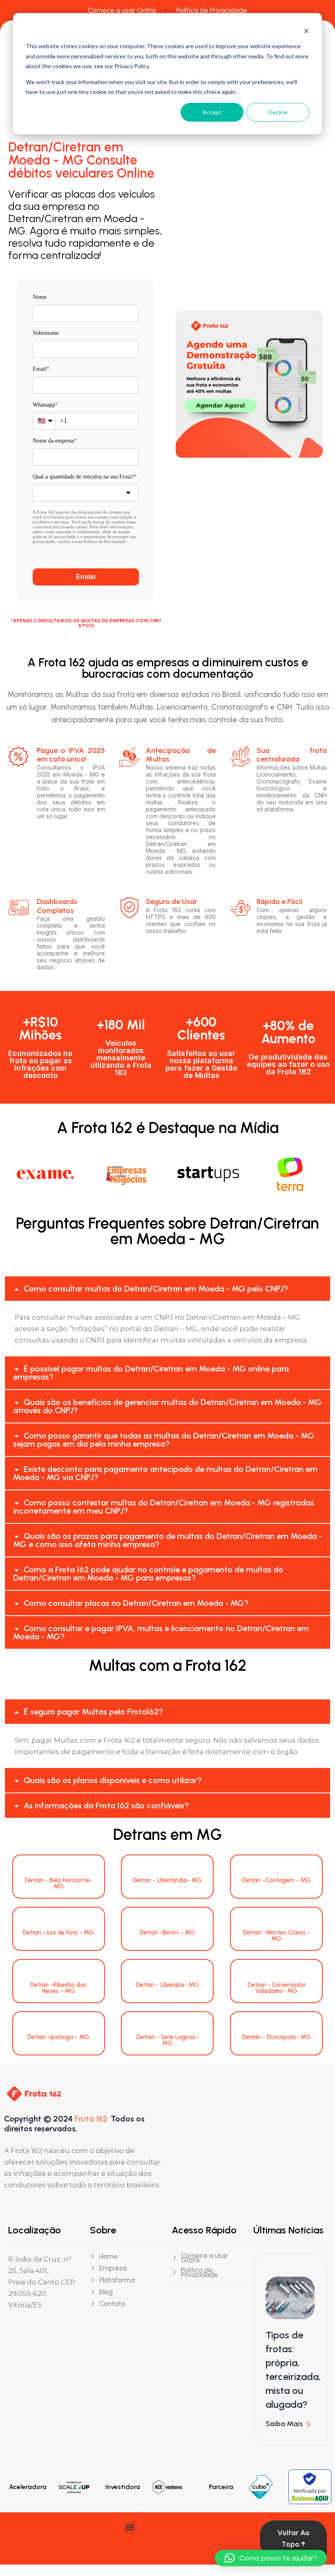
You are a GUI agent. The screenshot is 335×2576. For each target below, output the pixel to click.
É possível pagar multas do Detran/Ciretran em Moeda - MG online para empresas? (151, 1373)
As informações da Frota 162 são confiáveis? (106, 1806)
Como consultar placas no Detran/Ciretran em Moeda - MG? (136, 1603)
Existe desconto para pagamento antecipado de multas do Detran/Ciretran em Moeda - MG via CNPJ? (165, 1473)
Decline (278, 112)
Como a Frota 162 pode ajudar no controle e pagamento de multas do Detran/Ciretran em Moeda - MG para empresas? (148, 1574)
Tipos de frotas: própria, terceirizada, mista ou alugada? (293, 2370)
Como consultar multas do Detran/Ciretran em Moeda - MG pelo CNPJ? (156, 1289)
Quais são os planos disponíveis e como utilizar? (113, 1780)
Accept (212, 112)
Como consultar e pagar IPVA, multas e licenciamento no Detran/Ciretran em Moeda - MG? (161, 1632)
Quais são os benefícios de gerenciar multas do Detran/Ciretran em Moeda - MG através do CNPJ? (167, 1406)
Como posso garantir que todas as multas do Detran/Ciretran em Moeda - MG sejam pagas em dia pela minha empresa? (164, 1440)
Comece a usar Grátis (122, 10)
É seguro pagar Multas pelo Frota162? (93, 1712)
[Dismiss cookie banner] (306, 31)
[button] (167, 1289)
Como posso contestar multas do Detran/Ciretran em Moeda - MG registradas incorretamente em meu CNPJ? (164, 1507)
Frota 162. (92, 2119)
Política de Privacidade (212, 10)
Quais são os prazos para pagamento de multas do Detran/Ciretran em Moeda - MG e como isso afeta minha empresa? (167, 1540)
